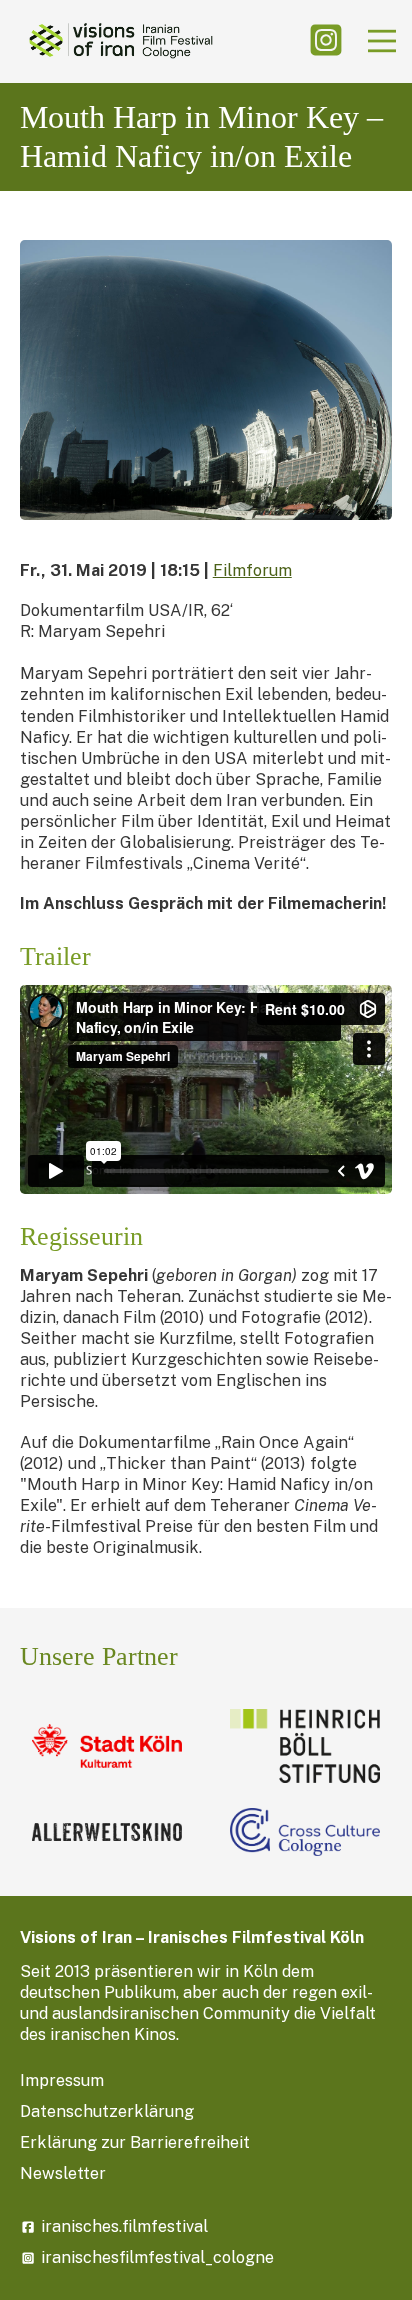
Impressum (62, 2080)
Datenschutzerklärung (107, 2111)
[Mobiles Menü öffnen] (382, 41)
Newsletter (63, 2173)
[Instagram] (326, 41)
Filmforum (252, 570)
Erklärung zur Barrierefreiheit (135, 2142)
